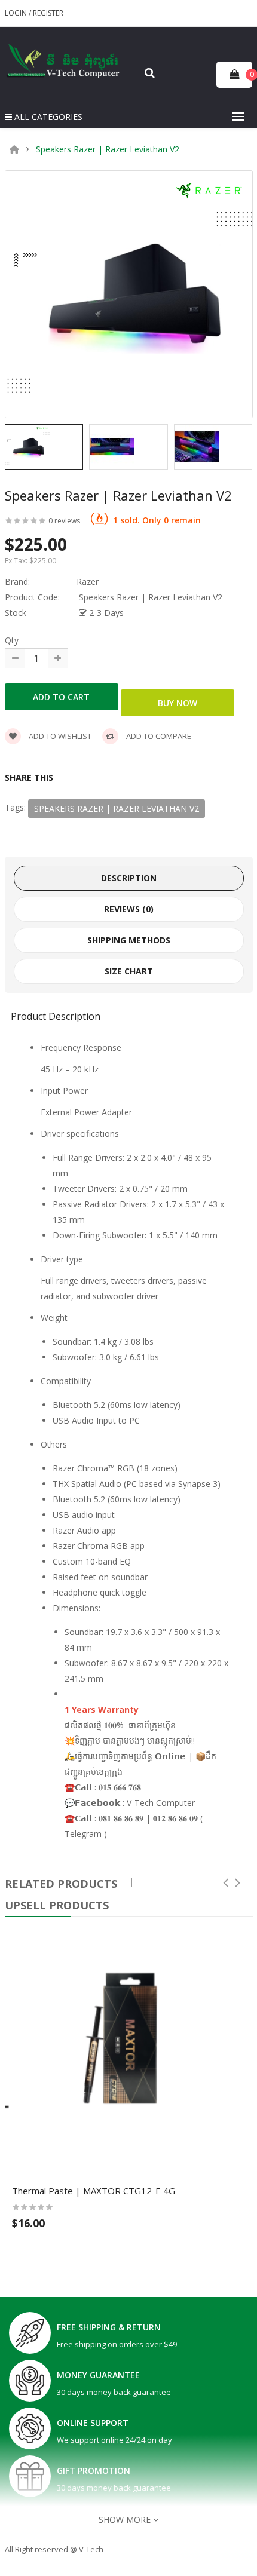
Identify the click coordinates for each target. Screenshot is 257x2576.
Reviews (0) (129, 909)
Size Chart (129, 971)
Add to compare (158, 736)
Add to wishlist (59, 736)
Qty (12, 640)
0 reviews (64, 521)
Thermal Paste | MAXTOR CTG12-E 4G (94, 2191)
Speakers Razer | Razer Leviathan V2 (108, 149)
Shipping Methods (129, 940)
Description (129, 878)
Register (48, 13)
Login (17, 13)
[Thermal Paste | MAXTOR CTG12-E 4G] (129, 2052)
